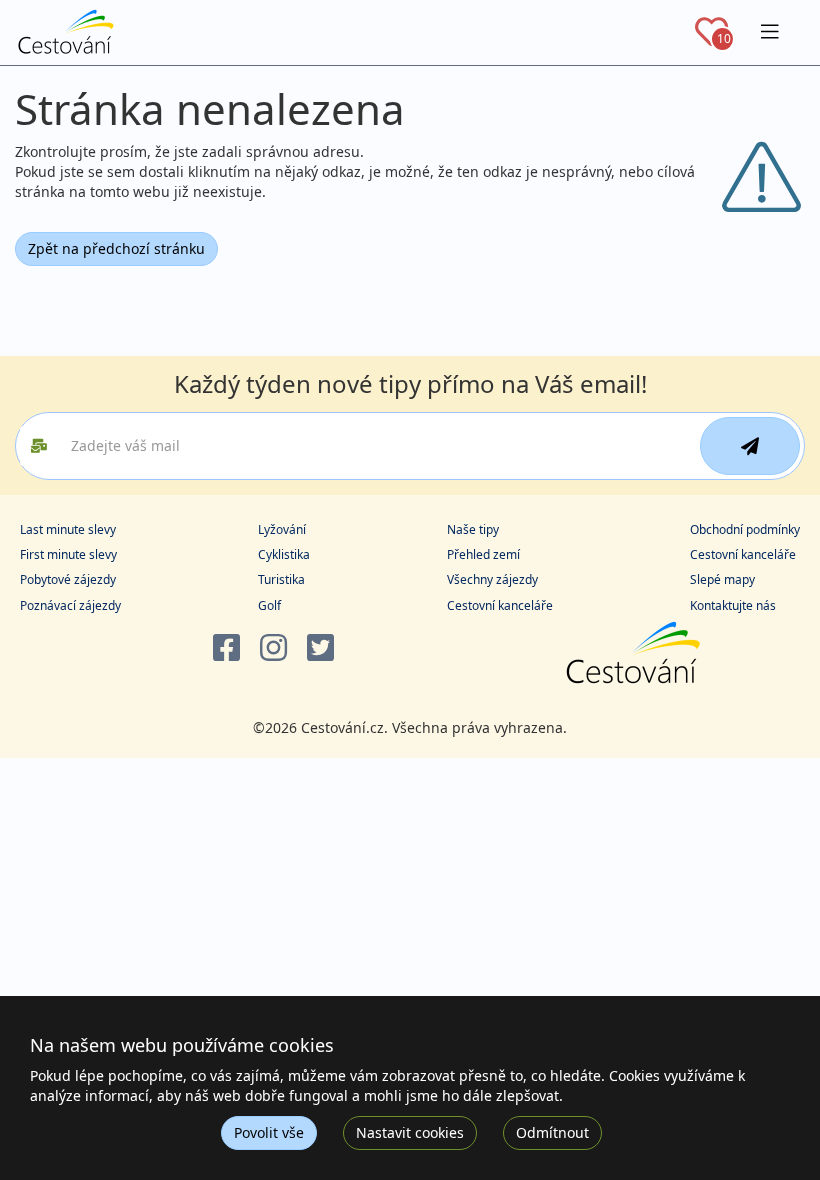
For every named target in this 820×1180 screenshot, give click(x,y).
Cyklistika (284, 554)
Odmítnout (552, 1132)
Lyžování (282, 529)
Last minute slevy (68, 529)
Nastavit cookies (410, 1132)
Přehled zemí (483, 554)
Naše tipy (473, 529)
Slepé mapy (722, 579)
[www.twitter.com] (320, 648)
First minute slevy (68, 554)
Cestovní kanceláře (500, 605)
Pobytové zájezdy (68, 579)
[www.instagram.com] (273, 648)
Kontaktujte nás (733, 605)
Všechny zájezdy (492, 579)
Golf (269, 605)
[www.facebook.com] (226, 648)
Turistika (281, 579)
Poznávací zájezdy (70, 605)
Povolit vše (269, 1132)
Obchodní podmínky (745, 529)
